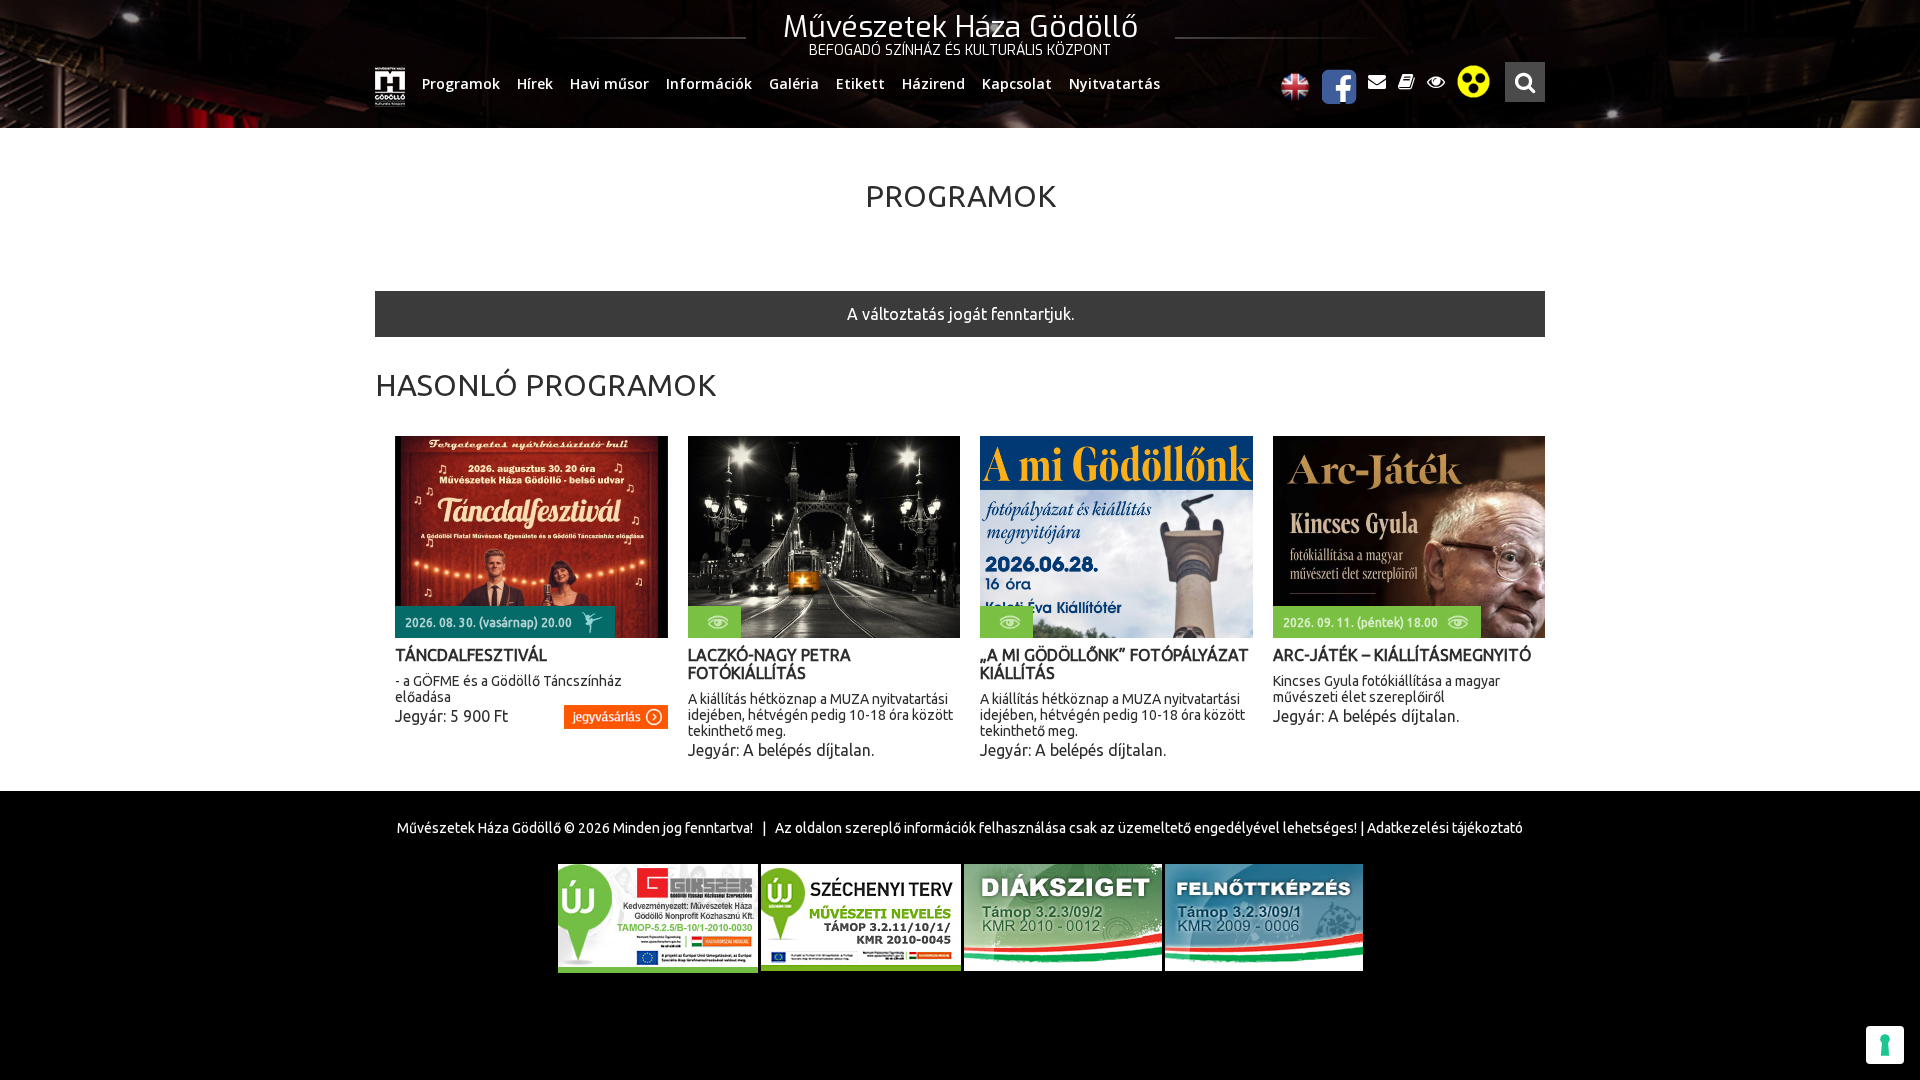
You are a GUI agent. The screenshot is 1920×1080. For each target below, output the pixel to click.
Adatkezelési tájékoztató (1445, 828)
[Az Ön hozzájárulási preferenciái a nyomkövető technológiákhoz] (1885, 1045)
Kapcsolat (1017, 83)
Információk (709, 83)
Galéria (794, 83)
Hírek (535, 83)
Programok (461, 83)
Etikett (860, 83)
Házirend (933, 83)
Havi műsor (609, 83)
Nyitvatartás (1114, 83)
